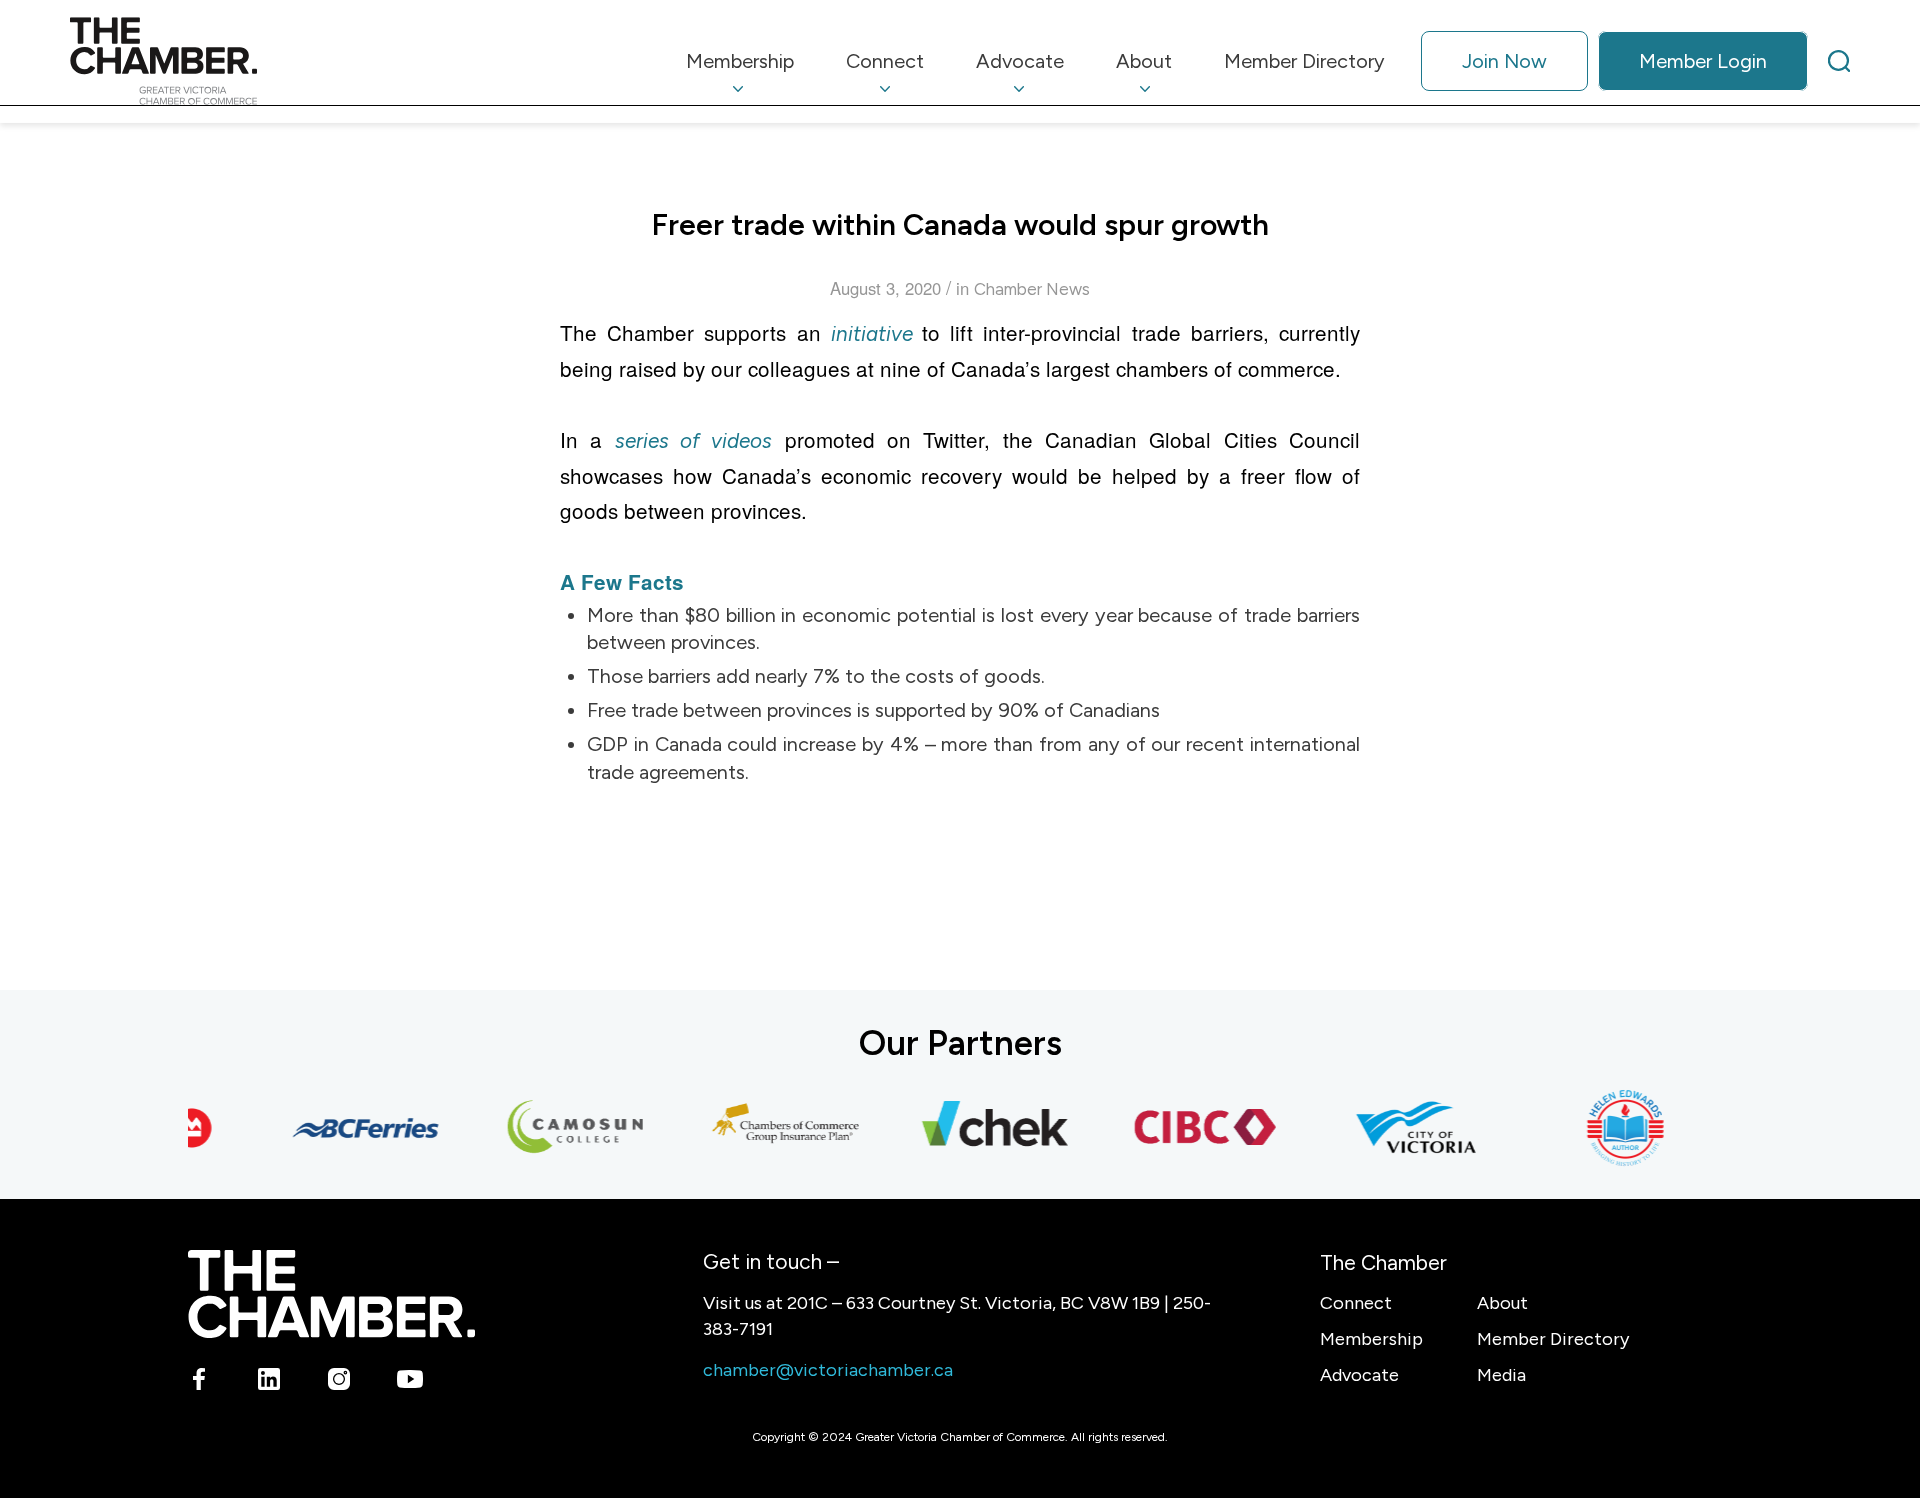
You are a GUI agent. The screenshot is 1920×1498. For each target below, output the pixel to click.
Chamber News (1032, 289)
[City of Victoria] (1401, 1128)
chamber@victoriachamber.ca (828, 1370)
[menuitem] (740, 61)
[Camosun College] (561, 1128)
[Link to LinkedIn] (269, 1383)
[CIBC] (1191, 1128)
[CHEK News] (981, 1128)
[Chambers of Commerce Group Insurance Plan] (771, 1128)
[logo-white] (331, 1293)
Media (1501, 1375)
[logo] (163, 61)
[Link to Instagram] (339, 1383)
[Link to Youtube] (409, 1383)
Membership (1371, 1339)
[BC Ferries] (351, 1128)
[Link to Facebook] (199, 1383)
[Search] (1839, 61)
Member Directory (1553, 1339)
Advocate (1359, 1375)
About (1502, 1303)
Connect (1356, 1303)
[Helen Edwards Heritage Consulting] (1611, 1128)
